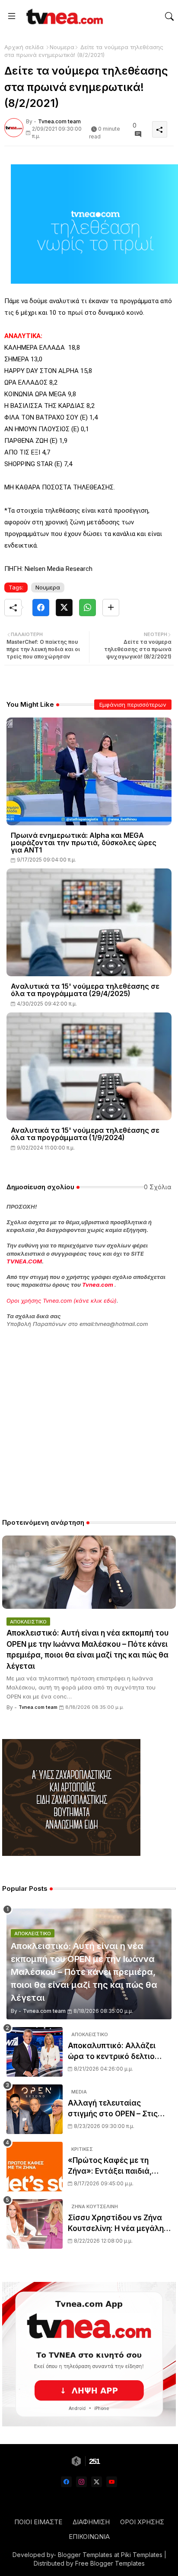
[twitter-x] (97, 2482)
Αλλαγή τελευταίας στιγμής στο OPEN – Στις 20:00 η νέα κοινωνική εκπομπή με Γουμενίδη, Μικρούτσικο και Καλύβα (113, 2109)
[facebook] (66, 2482)
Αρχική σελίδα (24, 47)
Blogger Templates (85, 2555)
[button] (169, 16)
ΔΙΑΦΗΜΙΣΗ (91, 2522)
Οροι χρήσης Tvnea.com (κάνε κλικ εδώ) (62, 1301)
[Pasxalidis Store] (71, 1854)
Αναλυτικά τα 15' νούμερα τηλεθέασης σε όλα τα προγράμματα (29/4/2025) (85, 990)
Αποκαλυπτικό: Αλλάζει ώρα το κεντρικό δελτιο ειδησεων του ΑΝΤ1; (112, 2052)
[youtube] (112, 2482)
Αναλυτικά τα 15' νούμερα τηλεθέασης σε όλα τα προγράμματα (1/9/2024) (85, 1134)
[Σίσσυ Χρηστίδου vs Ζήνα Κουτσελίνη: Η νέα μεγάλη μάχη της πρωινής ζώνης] (35, 2224)
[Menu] (12, 16)
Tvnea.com (98, 1285)
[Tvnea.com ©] (64, 16)
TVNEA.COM (24, 1261)
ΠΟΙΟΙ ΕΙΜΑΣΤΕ (38, 2522)
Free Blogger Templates (110, 2563)
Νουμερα (62, 47)
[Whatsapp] (87, 608)
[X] (64, 608)
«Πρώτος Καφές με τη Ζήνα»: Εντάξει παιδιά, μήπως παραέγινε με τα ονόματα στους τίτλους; (113, 2167)
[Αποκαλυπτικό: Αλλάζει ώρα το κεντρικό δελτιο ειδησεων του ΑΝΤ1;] (35, 2052)
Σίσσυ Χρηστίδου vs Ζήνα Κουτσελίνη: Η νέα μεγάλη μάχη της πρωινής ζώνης (116, 2224)
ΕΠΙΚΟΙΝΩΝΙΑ (89, 2537)
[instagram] (81, 2482)
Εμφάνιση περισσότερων (133, 705)
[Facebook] (41, 608)
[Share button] (111, 608)
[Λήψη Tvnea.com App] (89, 2354)
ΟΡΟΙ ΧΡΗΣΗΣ (142, 2522)
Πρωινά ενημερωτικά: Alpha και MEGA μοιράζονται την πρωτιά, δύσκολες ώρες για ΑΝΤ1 (84, 843)
